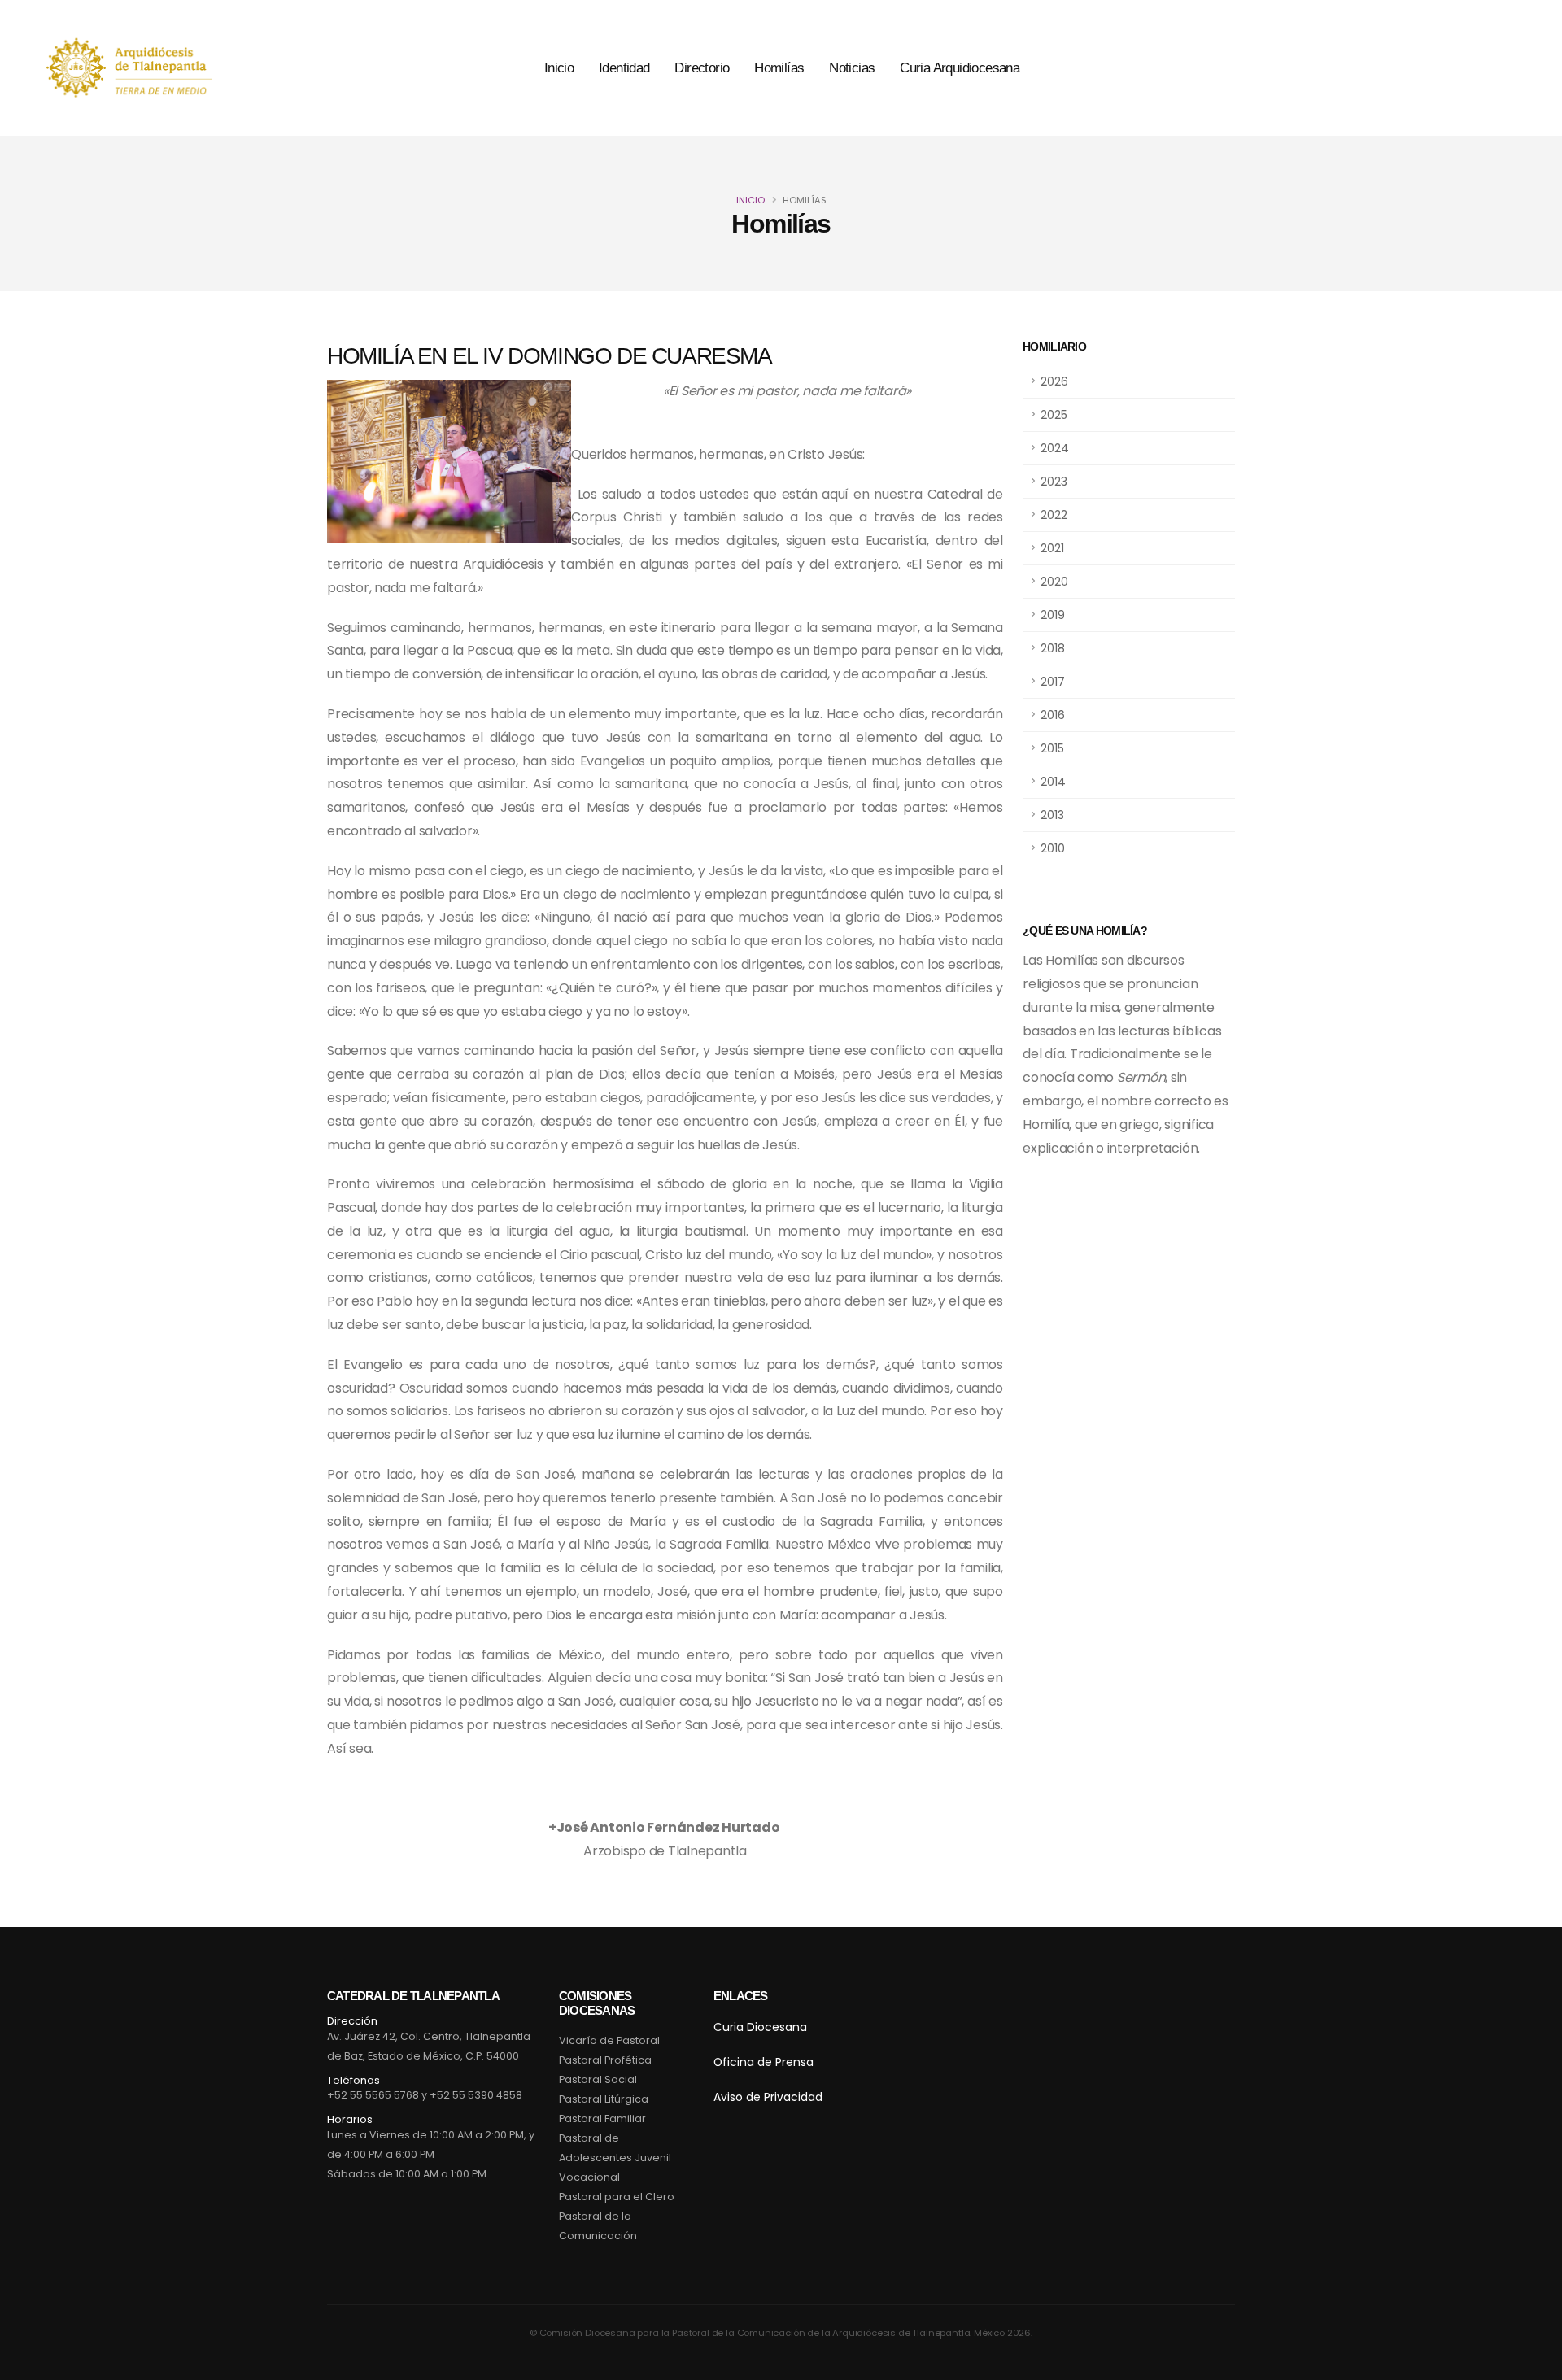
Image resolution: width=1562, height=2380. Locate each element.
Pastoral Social (598, 2079)
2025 (1054, 415)
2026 (1054, 381)
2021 (1052, 548)
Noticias (852, 68)
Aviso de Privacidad (768, 2097)
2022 (1054, 515)
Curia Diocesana (760, 2027)
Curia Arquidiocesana (960, 68)
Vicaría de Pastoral (609, 2040)
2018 (1053, 648)
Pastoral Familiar (602, 2118)
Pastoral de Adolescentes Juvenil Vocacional (615, 2158)
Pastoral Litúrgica (604, 2099)
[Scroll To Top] (1534, 2362)
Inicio (559, 68)
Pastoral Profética (605, 2060)
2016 (1053, 715)
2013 (1052, 815)
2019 (1053, 615)
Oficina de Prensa (764, 2062)
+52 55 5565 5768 (373, 2095)
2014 (1053, 782)
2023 (1054, 482)
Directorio (702, 68)
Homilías (779, 68)
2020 (1054, 582)
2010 (1053, 848)
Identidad (624, 68)
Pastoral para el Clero (617, 2197)
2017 (1053, 682)
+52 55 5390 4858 (476, 2095)
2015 (1052, 748)
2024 (1055, 448)
